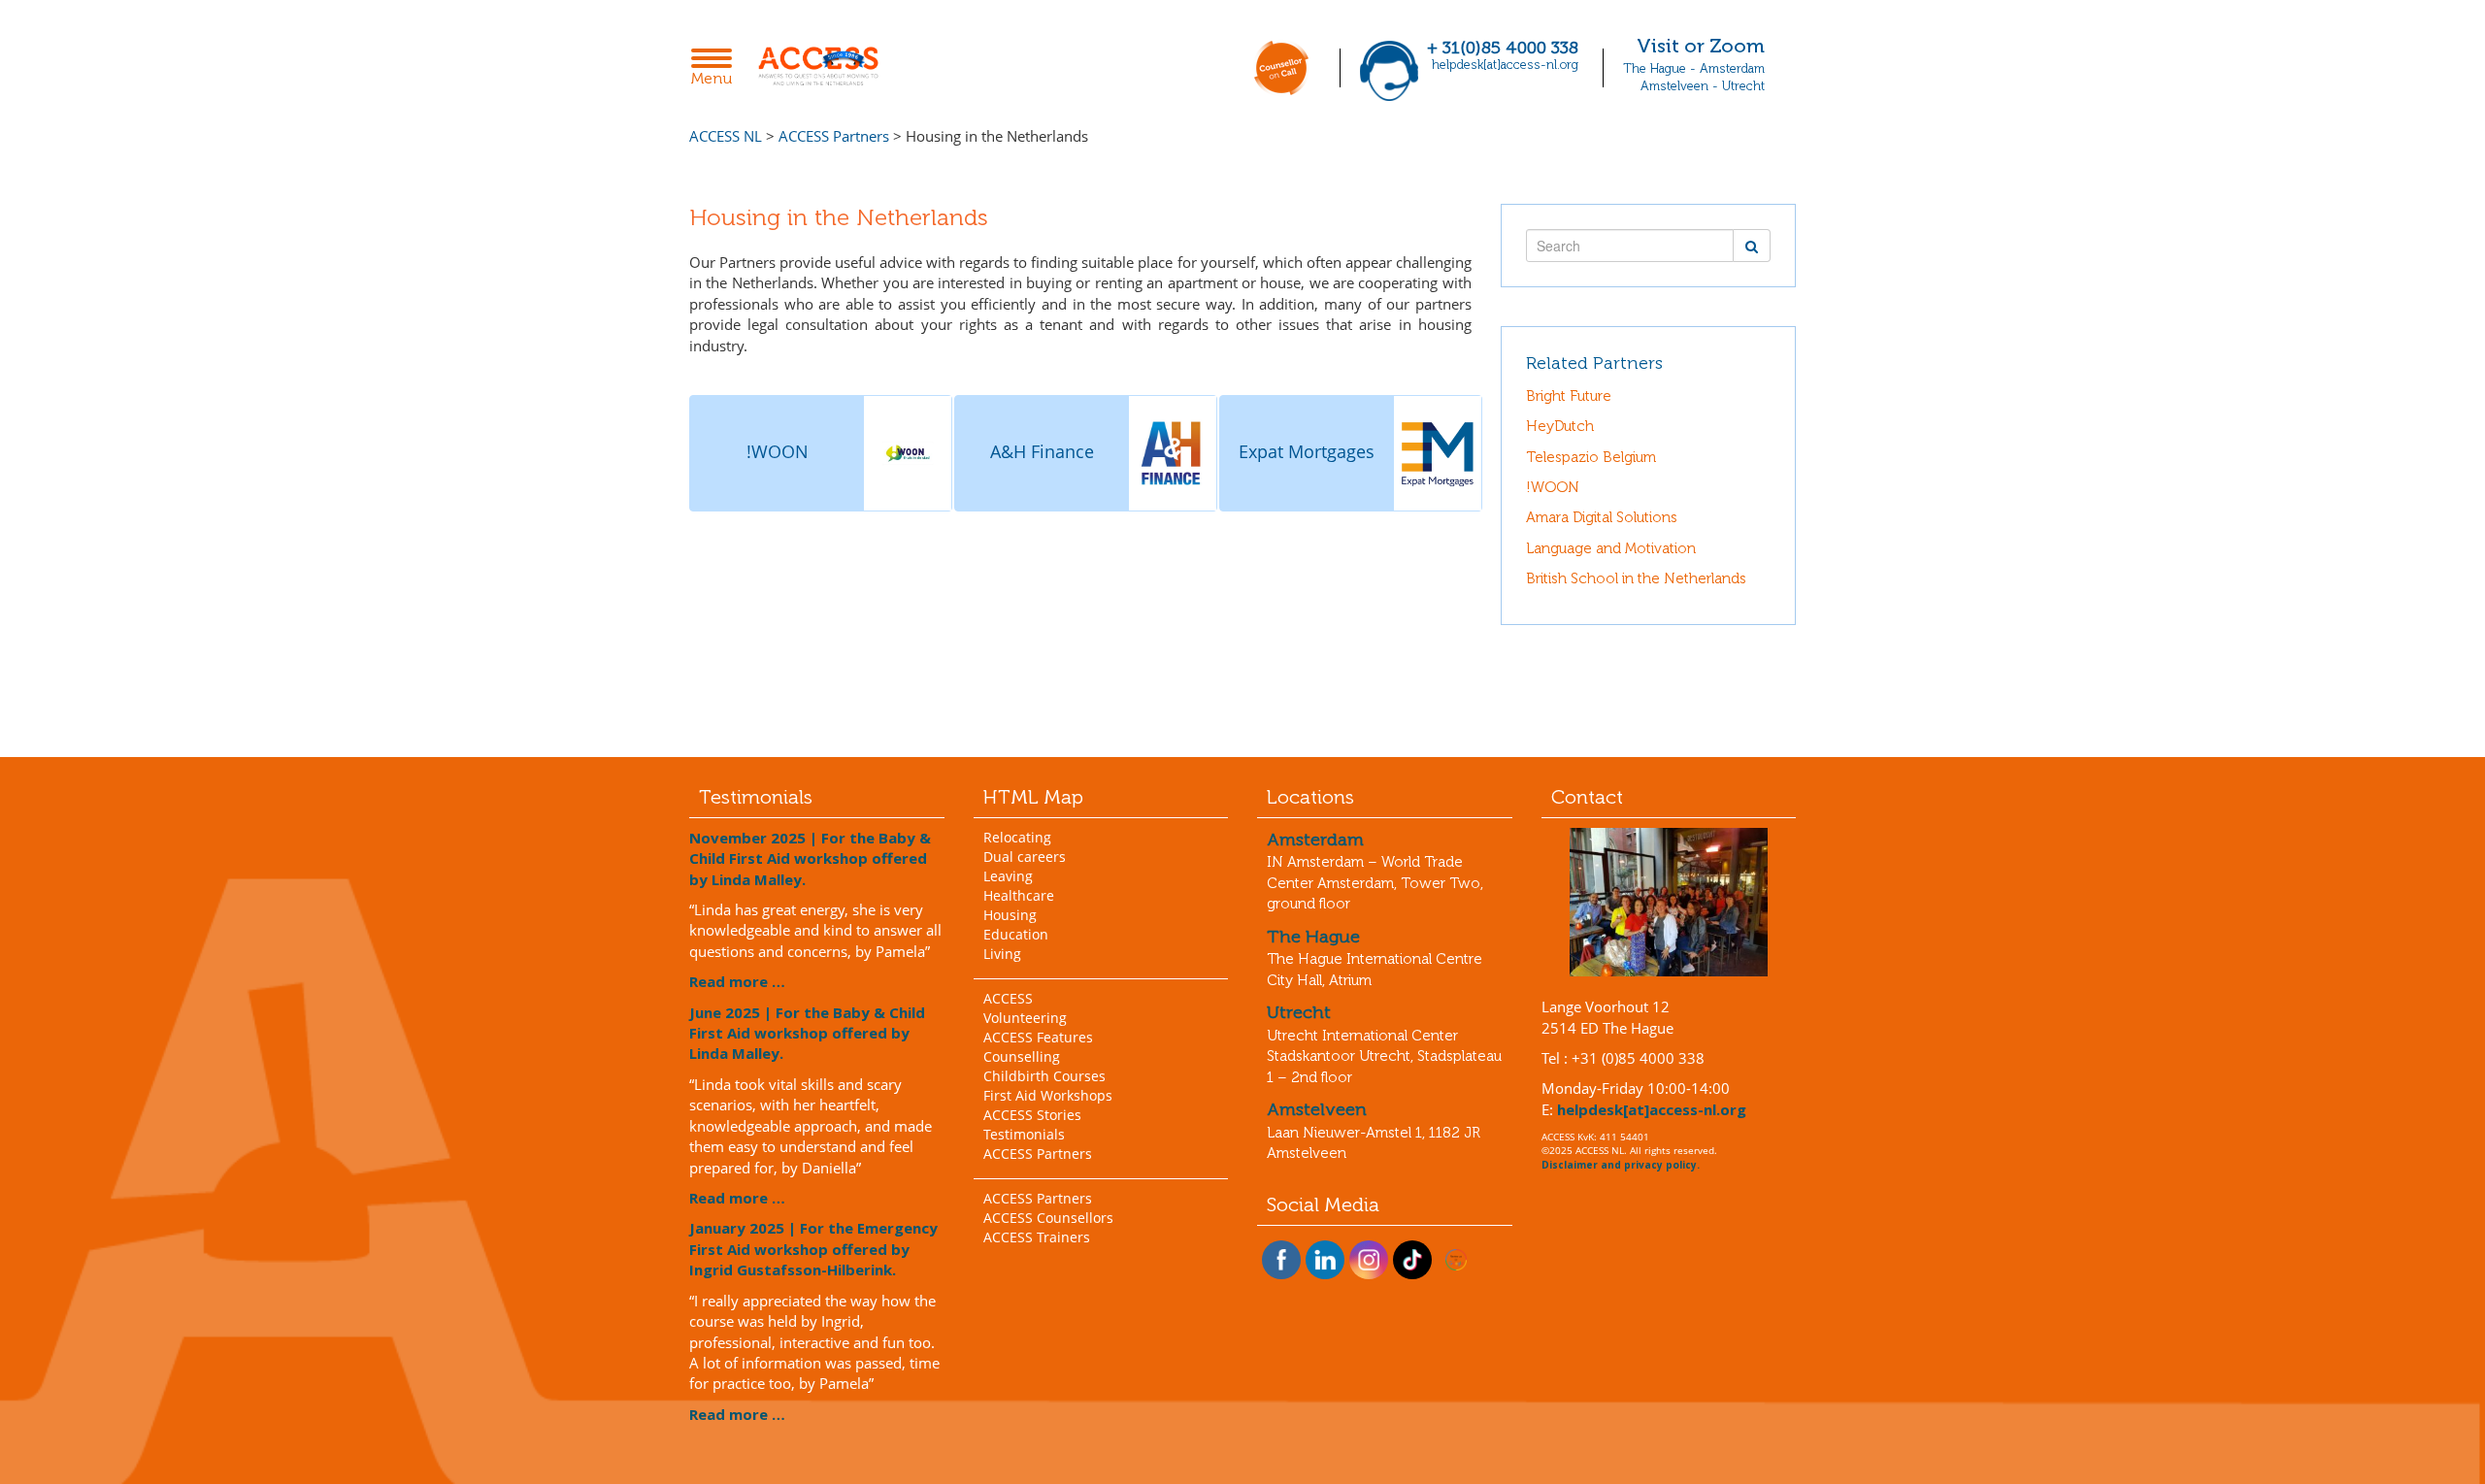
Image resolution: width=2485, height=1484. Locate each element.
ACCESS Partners (1038, 1154)
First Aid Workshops (1048, 1095)
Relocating (1017, 837)
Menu (717, 69)
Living (1002, 954)
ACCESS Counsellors (1048, 1218)
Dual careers (1025, 857)
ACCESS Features (1038, 1037)
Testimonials (1024, 1134)
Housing (1010, 915)
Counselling (1022, 1056)
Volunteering (1025, 1018)
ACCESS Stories (1032, 1115)
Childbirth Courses (1044, 1076)
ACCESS (1008, 998)
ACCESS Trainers (1037, 1237)
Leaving (1008, 876)
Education (1016, 934)
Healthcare (1019, 895)
